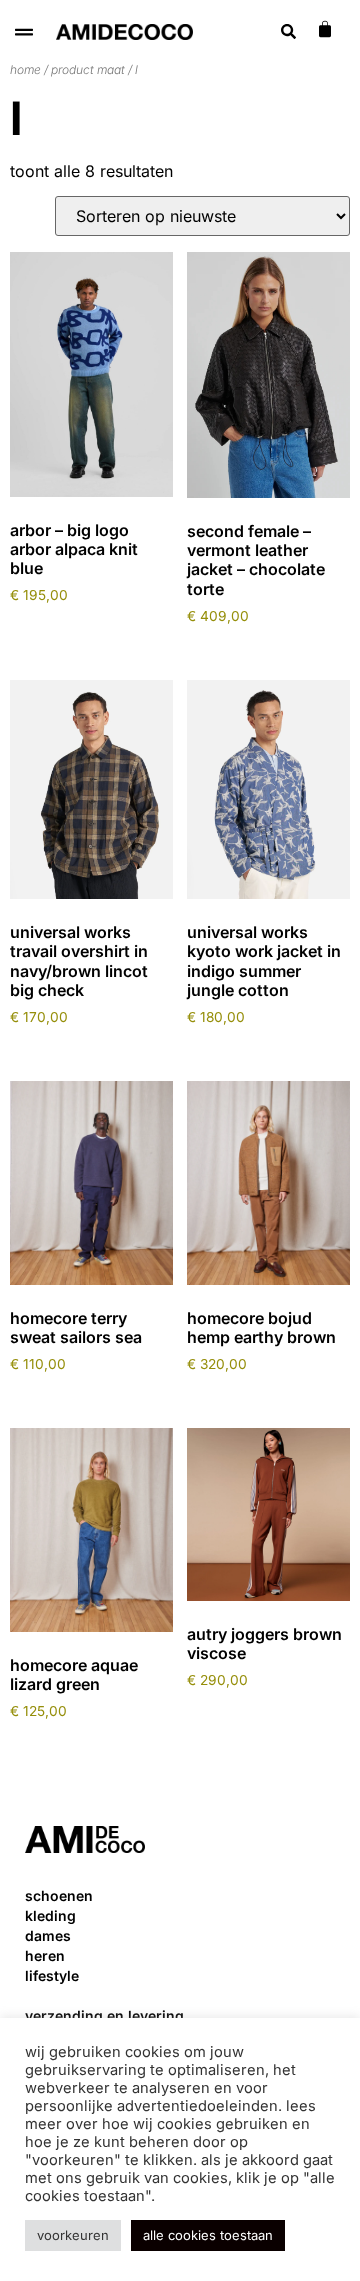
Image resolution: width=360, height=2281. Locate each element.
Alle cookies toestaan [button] (208, 2235)
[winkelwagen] (325, 29)
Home (25, 69)
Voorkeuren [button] (73, 2235)
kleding (50, 1915)
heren (45, 1955)
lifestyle (52, 1975)
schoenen (59, 1895)
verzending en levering (104, 2015)
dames (48, 1935)
